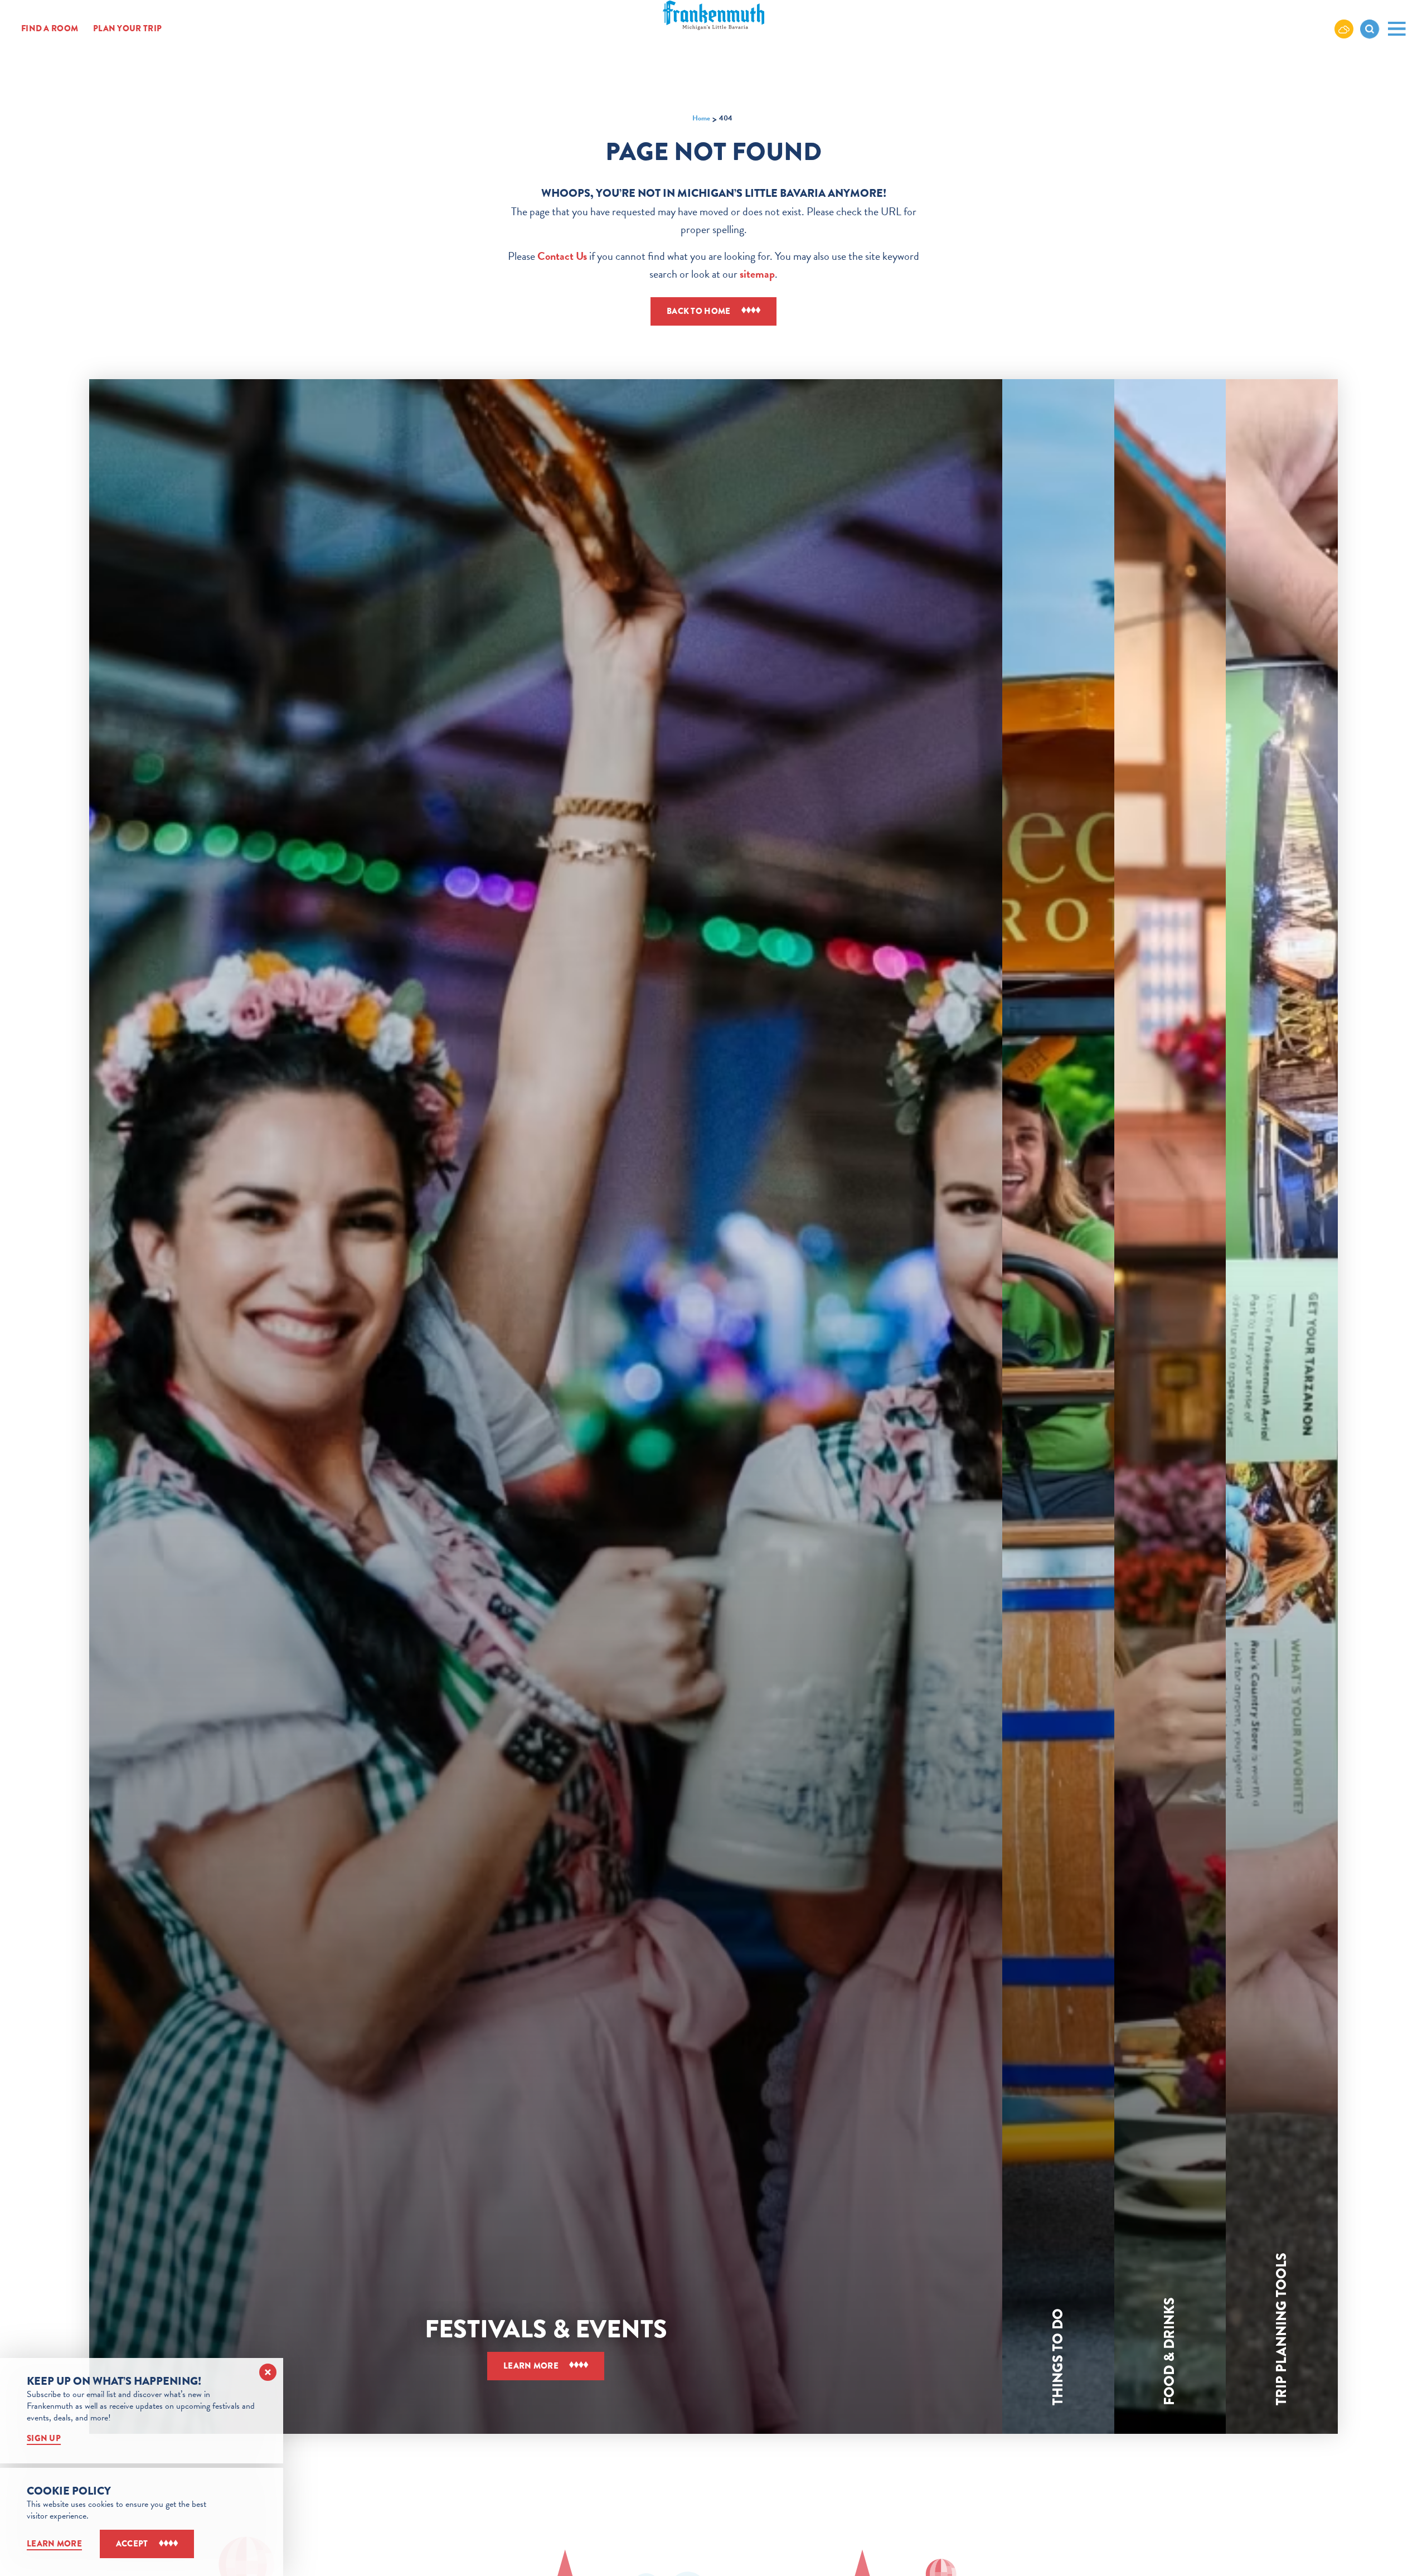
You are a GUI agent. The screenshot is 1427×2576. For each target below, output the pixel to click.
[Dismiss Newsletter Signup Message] (268, 2372)
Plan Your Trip (127, 29)
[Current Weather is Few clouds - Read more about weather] (1344, 28)
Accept (132, 2544)
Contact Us (562, 256)
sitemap (757, 274)
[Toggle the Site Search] (1370, 29)
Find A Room (50, 29)
